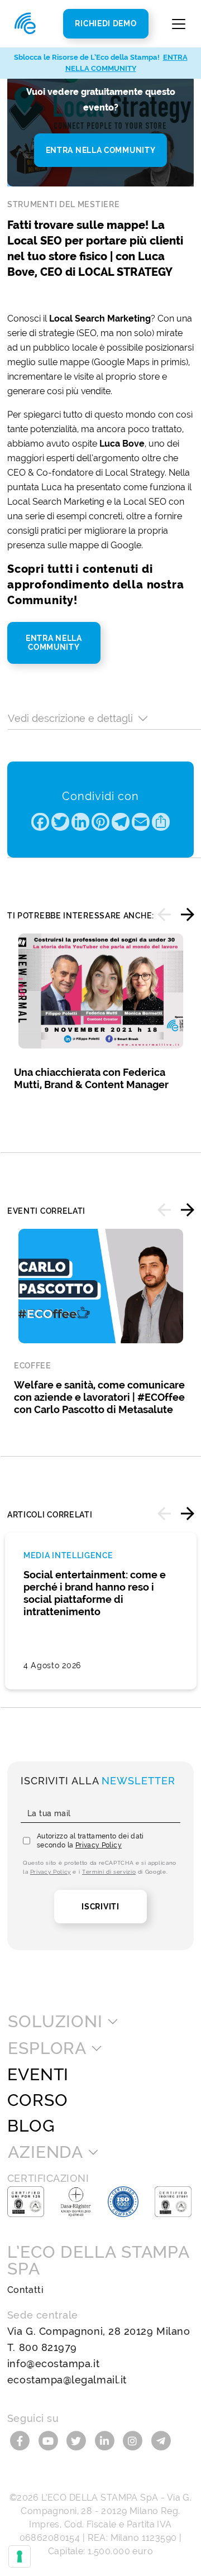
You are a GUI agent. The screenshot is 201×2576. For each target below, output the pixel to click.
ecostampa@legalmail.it (67, 2380)
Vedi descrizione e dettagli (70, 718)
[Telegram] (161, 2440)
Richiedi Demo (106, 23)
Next (188, 914)
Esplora (47, 2048)
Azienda (46, 2152)
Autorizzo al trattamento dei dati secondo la (90, 1841)
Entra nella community (101, 150)
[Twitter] (78, 2440)
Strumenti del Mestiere (63, 204)
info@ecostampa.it (53, 2364)
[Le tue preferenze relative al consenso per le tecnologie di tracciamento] (20, 2556)
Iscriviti (100, 1907)
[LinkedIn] (106, 2440)
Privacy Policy (99, 1845)
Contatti (25, 2290)
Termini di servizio (109, 1872)
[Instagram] (134, 2440)
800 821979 (48, 2347)
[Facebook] (21, 2440)
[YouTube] (49, 2440)
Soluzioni (55, 2022)
